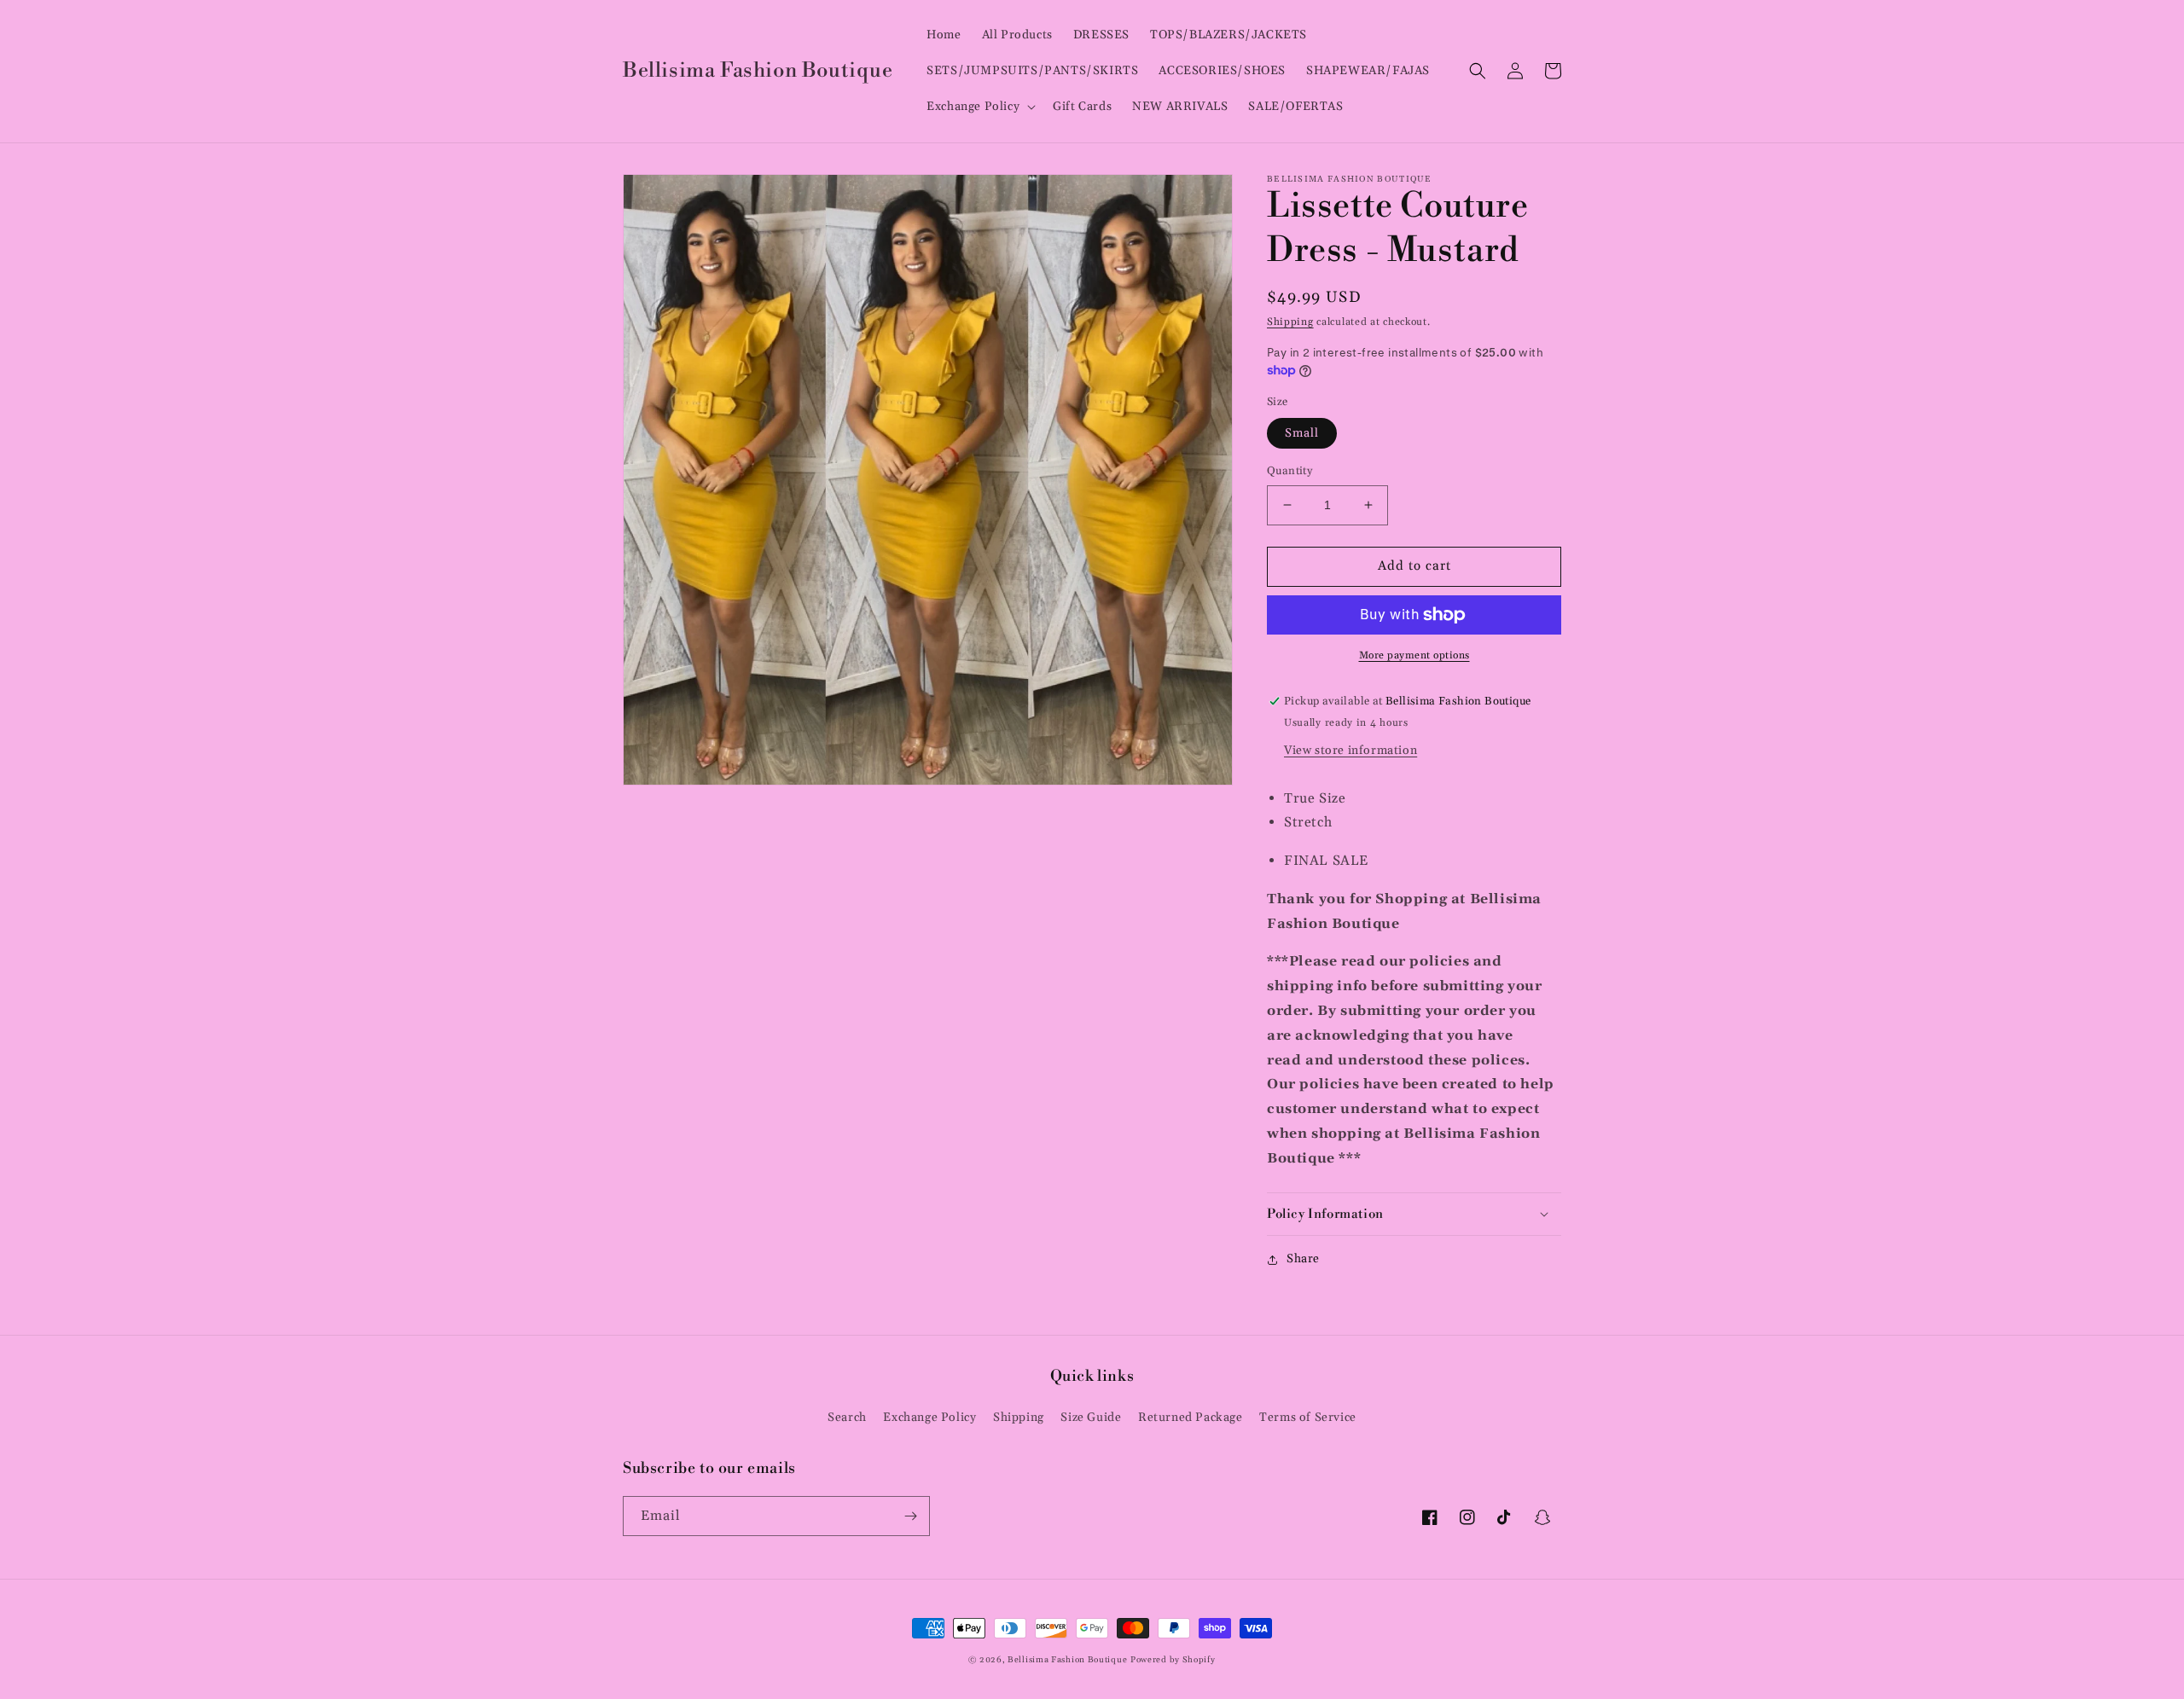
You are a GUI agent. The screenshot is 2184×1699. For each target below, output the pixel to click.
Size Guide (1091, 1418)
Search (847, 1418)
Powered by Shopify (1173, 1660)
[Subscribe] (910, 1516)
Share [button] (1303, 1259)
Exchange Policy (929, 1418)
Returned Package (1191, 1418)
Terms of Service (1308, 1418)
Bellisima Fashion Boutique (1067, 1660)
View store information (1350, 751)
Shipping (1290, 322)
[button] (979, 107)
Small (1302, 433)
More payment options (1414, 655)
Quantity (1289, 471)
